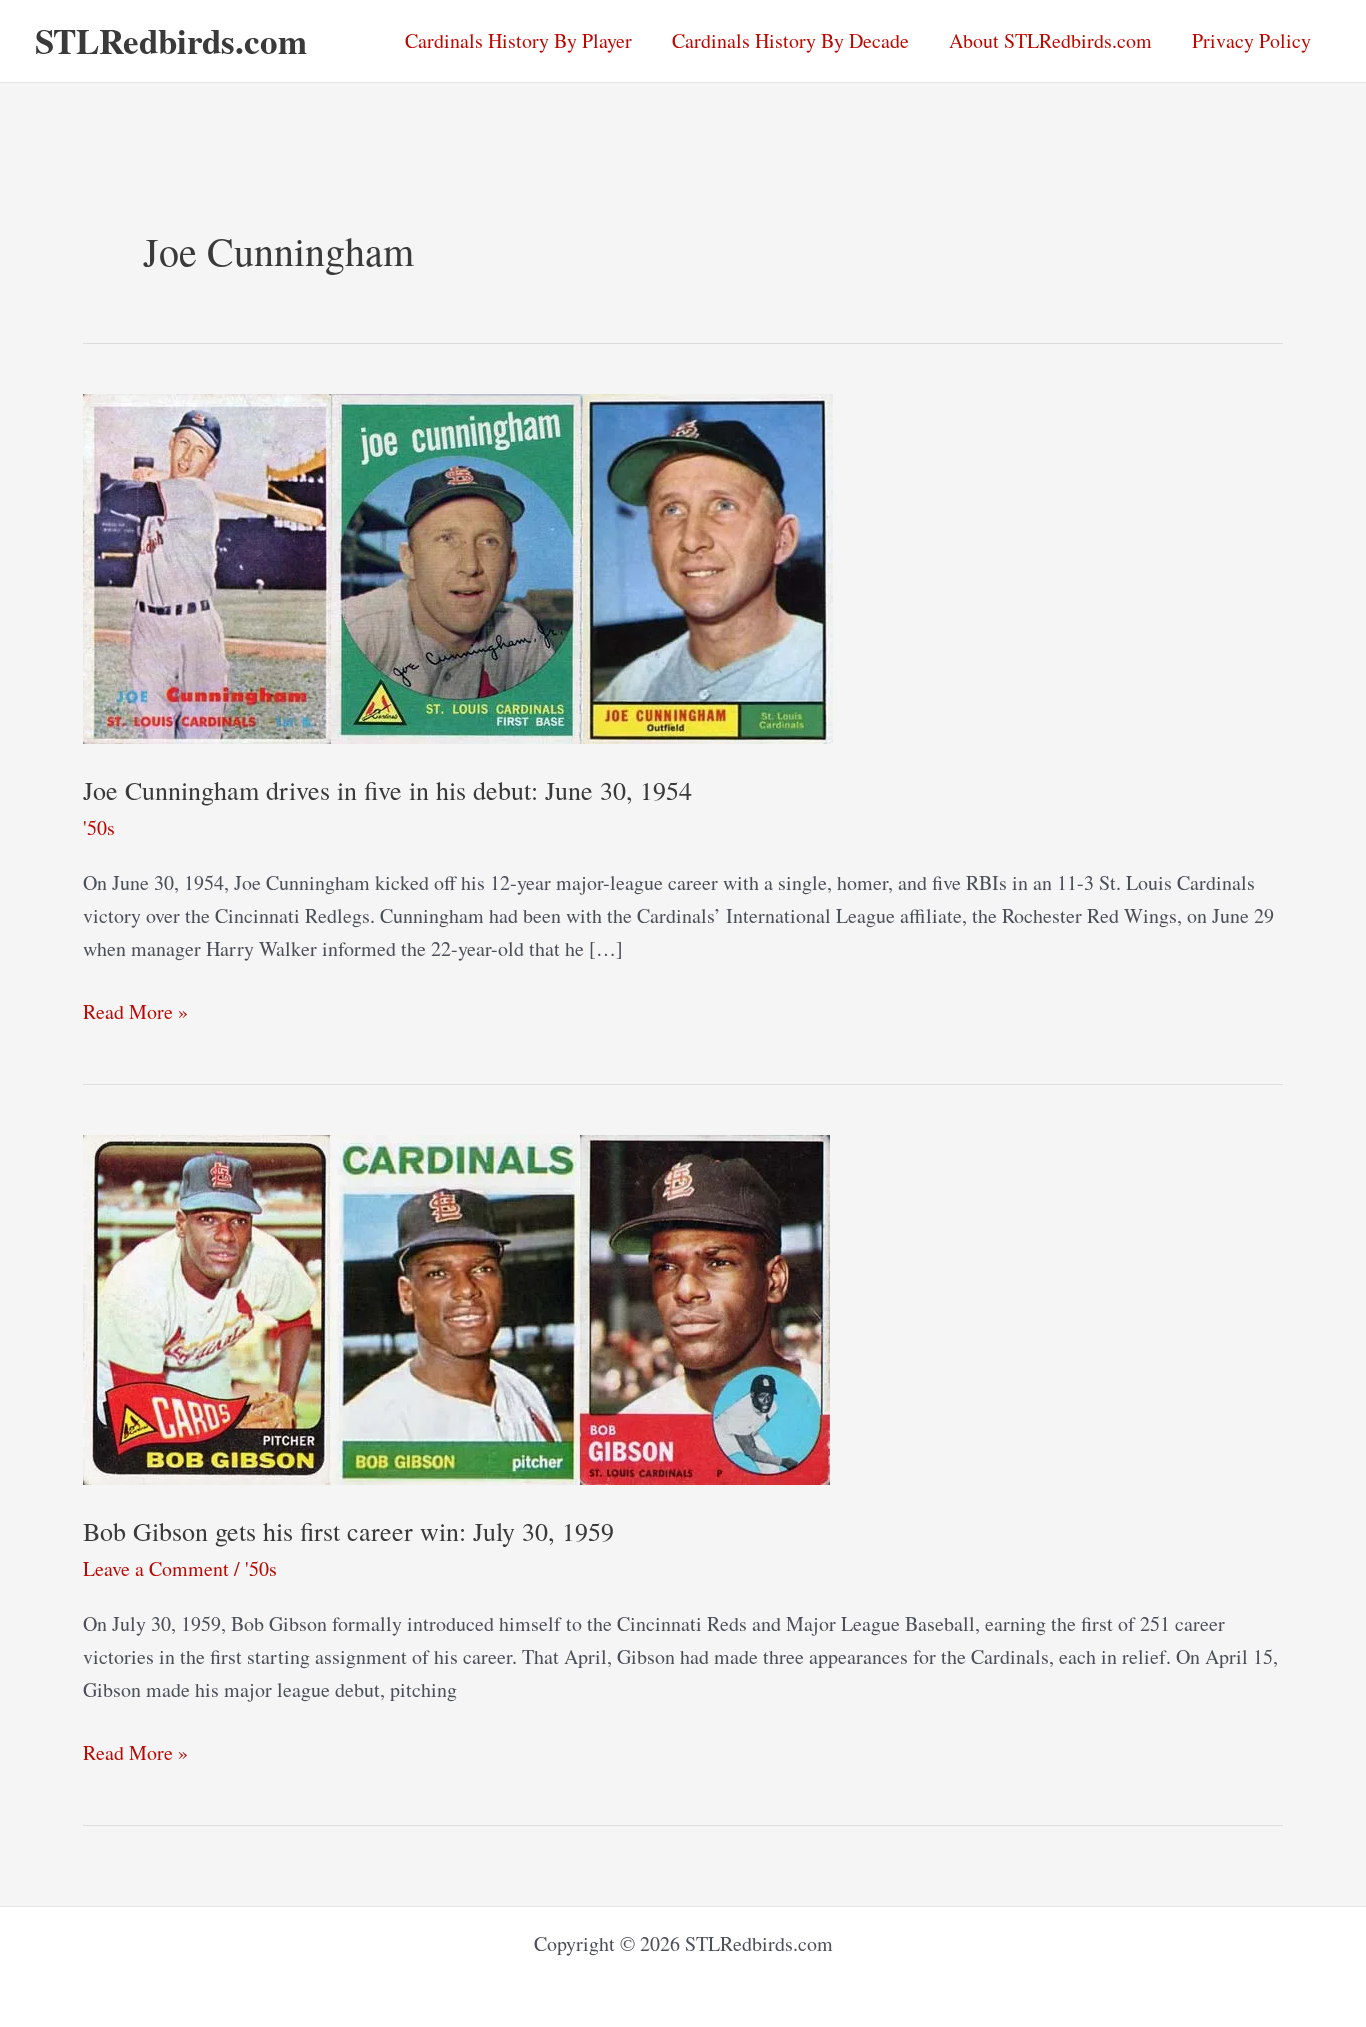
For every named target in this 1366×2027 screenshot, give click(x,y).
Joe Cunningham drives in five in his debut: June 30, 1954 (387, 790)
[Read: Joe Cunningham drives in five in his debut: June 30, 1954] (458, 566)
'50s (99, 827)
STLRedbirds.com (171, 40)
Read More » (135, 1012)
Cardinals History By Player (518, 40)
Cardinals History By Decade (790, 40)
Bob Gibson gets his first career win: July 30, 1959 (348, 1531)
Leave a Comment (156, 1568)
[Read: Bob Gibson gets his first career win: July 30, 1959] (456, 1306)
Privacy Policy (1251, 40)
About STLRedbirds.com (1050, 40)
